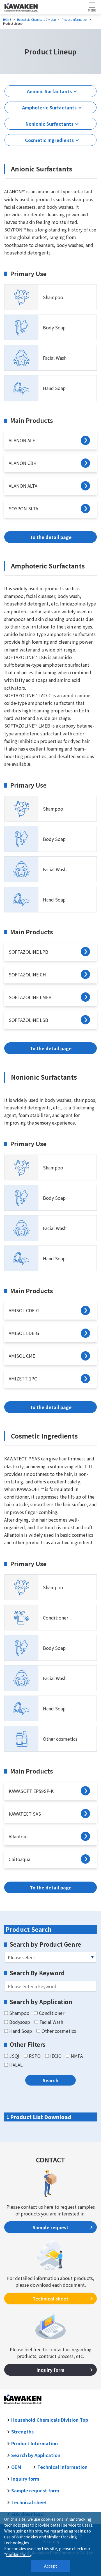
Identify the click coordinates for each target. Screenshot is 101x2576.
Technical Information (62, 2467)
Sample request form (35, 2490)
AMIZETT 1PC (23, 1378)
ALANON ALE (22, 440)
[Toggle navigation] (92, 7)
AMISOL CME (22, 1356)
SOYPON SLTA (23, 508)
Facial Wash (55, 358)
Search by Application (36, 2455)
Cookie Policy (19, 2554)
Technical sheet (50, 2299)
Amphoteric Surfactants (49, 107)
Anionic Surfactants (49, 91)
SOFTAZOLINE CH (27, 974)
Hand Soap (54, 388)
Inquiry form (50, 2370)
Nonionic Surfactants (50, 124)
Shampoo (53, 297)
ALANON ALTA (23, 486)
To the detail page (51, 537)
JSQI (14, 2056)
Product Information (35, 2443)
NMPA (77, 2056)
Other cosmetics (60, 1739)
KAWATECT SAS (25, 1814)
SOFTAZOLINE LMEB (30, 997)
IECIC (56, 2056)
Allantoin (18, 1836)
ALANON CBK (22, 463)
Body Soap (54, 327)
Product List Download (41, 2117)
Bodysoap (20, 2022)
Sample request (50, 2227)
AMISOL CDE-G (24, 1310)
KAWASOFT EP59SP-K (31, 1791)
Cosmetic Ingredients (49, 140)
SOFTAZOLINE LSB (28, 1020)
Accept (50, 2566)
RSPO (35, 2056)
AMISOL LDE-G (24, 1333)
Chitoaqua (19, 1859)
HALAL (16, 2065)
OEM (17, 2467)
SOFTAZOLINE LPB (28, 952)
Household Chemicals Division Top (50, 2420)
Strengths (22, 2432)
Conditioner (56, 1618)
